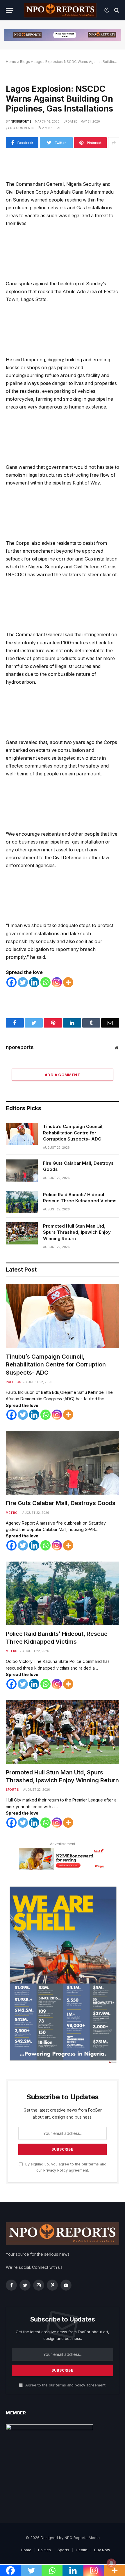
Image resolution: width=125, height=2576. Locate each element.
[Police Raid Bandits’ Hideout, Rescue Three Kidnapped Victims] (22, 1202)
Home (11, 62)
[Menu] (10, 10)
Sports (12, 1790)
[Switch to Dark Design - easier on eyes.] (107, 10)
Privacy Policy (56, 2170)
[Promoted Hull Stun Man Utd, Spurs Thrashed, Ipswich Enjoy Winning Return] (22, 1233)
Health (82, 2550)
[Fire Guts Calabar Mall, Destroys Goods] (22, 1171)
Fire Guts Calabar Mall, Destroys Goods (78, 1166)
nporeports (21, 121)
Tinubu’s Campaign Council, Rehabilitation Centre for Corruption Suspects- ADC (73, 1133)
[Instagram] (57, 982)
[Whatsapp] (45, 982)
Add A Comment (63, 1075)
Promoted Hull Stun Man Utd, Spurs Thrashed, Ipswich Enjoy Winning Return (77, 1232)
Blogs (25, 62)
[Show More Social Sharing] (114, 143)
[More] (68, 982)
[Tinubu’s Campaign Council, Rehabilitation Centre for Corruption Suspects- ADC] (22, 1134)
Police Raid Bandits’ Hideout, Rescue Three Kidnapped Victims (80, 1198)
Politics (13, 1382)
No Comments (22, 128)
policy (80, 2385)
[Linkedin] (34, 982)
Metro (12, 1513)
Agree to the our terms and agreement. (65, 2385)
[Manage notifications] (111, 2563)
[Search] (116, 10)
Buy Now (102, 2550)
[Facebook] (11, 982)
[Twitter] (23, 982)
